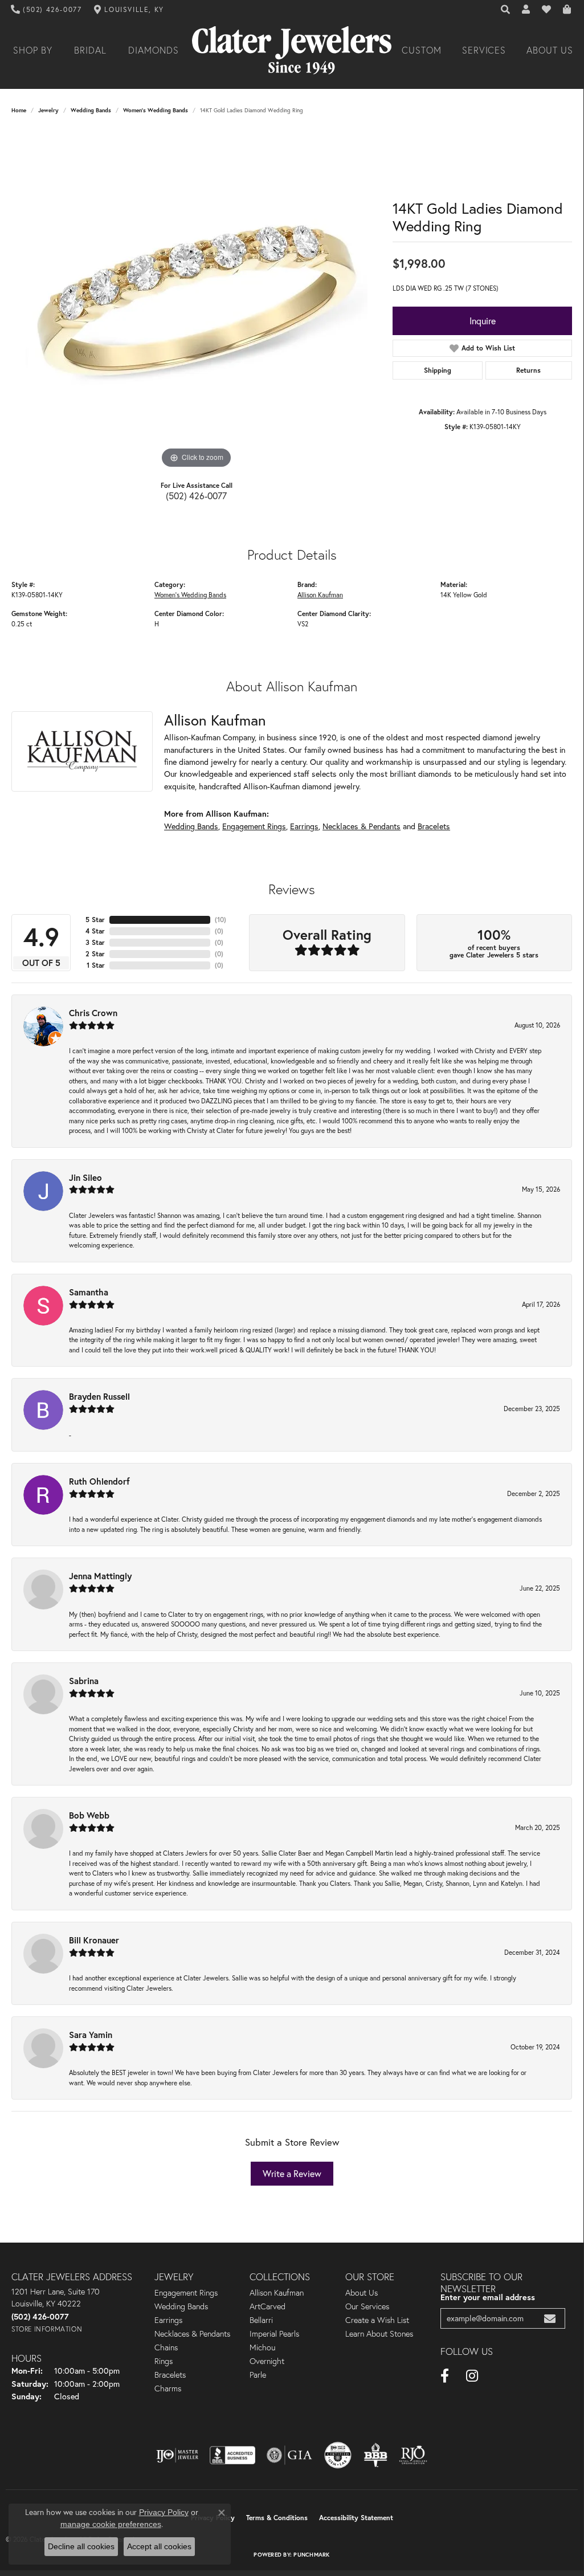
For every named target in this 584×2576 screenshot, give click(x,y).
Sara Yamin (91, 2035)
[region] (197, 300)
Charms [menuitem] (168, 2388)
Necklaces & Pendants (362, 826)
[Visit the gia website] (289, 2455)
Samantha (89, 1292)
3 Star (95, 942)
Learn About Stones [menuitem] (379, 2334)
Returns (528, 370)
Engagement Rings (254, 826)
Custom (422, 50)
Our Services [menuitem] (367, 2306)
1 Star (96, 965)
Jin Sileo (85, 1177)
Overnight (267, 2361)
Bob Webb (89, 1815)
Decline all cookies (81, 2546)
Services (484, 50)
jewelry (48, 110)
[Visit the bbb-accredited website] (232, 2455)
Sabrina (84, 1681)
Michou (262, 2347)
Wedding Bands (91, 110)
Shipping (438, 370)
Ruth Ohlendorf (99, 1481)
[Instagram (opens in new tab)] (472, 2376)
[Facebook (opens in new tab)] (445, 2376)
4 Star (95, 931)
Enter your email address (488, 2297)
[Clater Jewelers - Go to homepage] (292, 50)
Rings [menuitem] (164, 2361)
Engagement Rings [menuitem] (186, 2293)
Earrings (304, 826)
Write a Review (292, 2174)
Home (19, 110)
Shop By (33, 50)
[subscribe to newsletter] (550, 2319)
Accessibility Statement (356, 2518)
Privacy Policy (164, 2512)
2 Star (95, 954)
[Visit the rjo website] (413, 2455)
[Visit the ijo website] (177, 2455)
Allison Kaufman (320, 595)
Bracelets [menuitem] (170, 2375)
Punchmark (311, 2555)
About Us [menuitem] (362, 2293)
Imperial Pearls (274, 2334)
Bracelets (434, 826)
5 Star (95, 920)
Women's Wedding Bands (156, 110)
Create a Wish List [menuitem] (377, 2320)
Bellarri (261, 2320)
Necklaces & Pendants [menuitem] (192, 2334)
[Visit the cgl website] (338, 2455)
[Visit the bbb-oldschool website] (375, 2455)
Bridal (90, 50)
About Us (550, 50)
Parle (258, 2375)
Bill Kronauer (94, 1940)
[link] (46, 10)
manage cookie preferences (111, 2524)
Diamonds (154, 50)
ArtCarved (268, 2306)
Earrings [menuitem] (168, 2320)
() (220, 920)
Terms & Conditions (277, 2518)
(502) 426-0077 (196, 496)
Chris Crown (93, 1013)
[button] (506, 10)
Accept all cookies (159, 2546)
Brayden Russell (99, 1396)
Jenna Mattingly (100, 1576)
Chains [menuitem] (166, 2347)
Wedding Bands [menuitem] (181, 2306)
